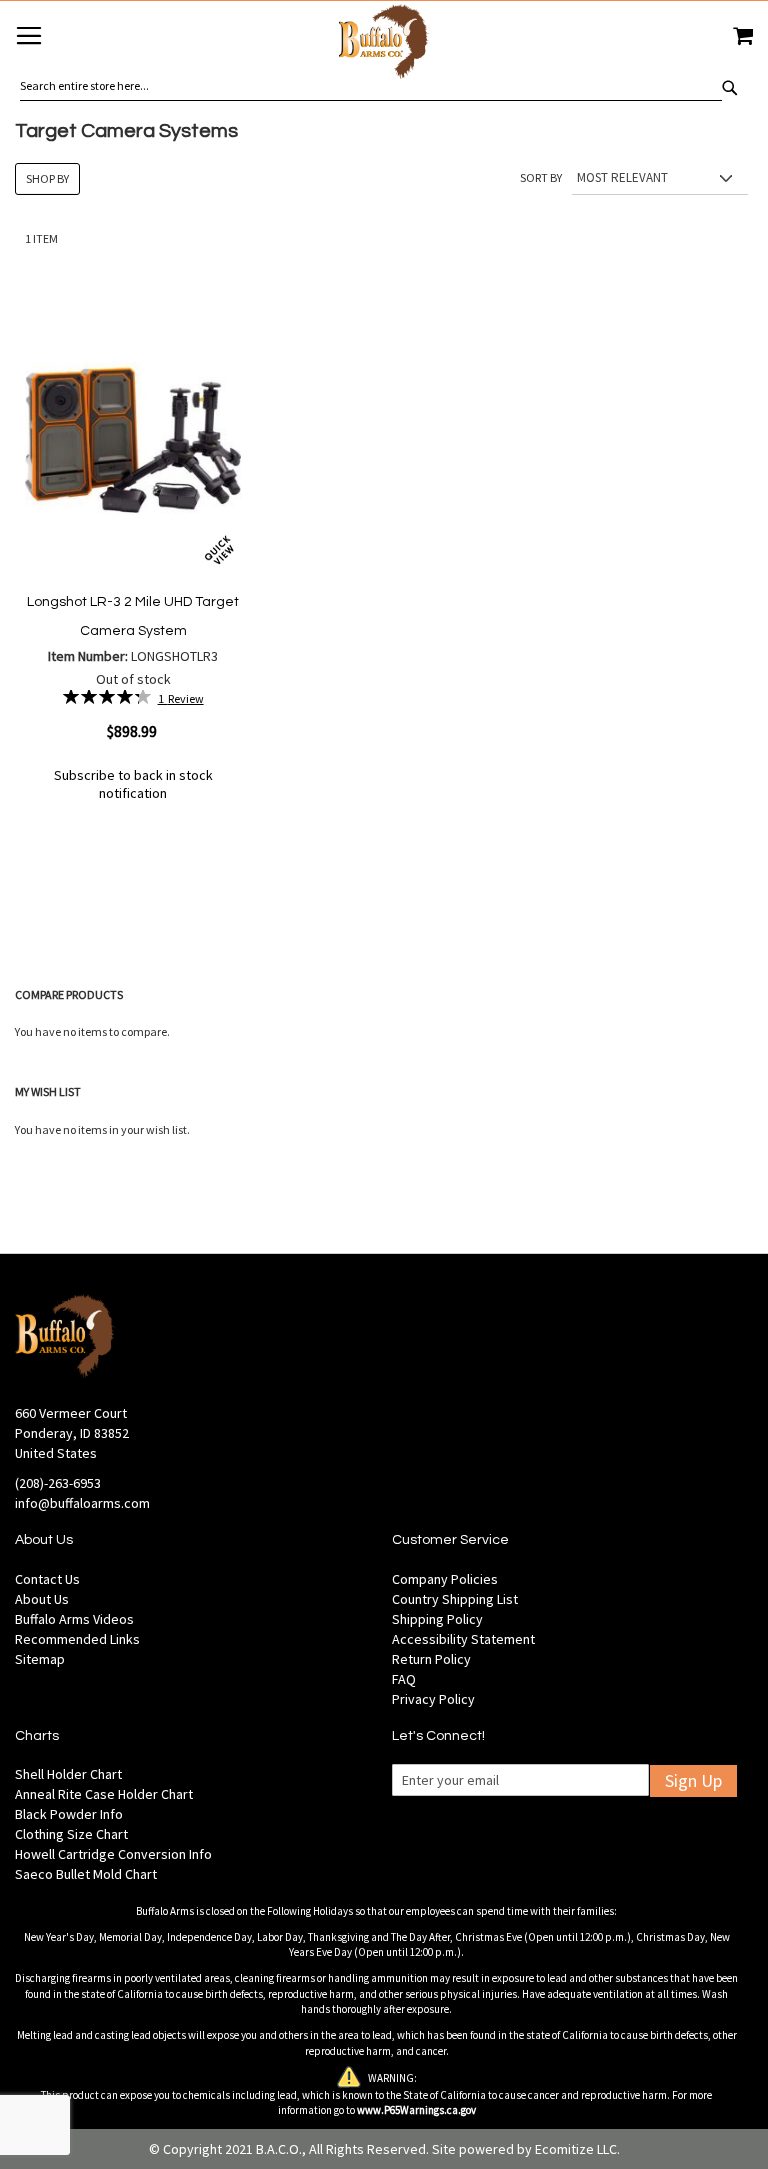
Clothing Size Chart (71, 1834)
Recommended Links (77, 1639)
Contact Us (47, 1579)
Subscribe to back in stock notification (133, 784)
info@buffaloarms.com (82, 1503)
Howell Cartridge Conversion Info (113, 1854)
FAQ (404, 1679)
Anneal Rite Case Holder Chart (104, 1794)
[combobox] (371, 86)
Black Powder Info (69, 1814)
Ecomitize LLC (576, 2149)
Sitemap (40, 1659)
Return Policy (431, 1659)
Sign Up (693, 1780)
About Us (42, 1599)
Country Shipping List (455, 1599)
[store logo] (384, 44)
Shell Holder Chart (68, 1774)
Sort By (541, 177)
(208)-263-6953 (58, 1483)
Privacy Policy (433, 1699)
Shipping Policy (437, 1619)
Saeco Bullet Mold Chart (86, 1874)
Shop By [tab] (47, 178)
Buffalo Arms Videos (74, 1619)
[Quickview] (219, 550)
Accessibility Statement (463, 1639)
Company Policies (445, 1579)
